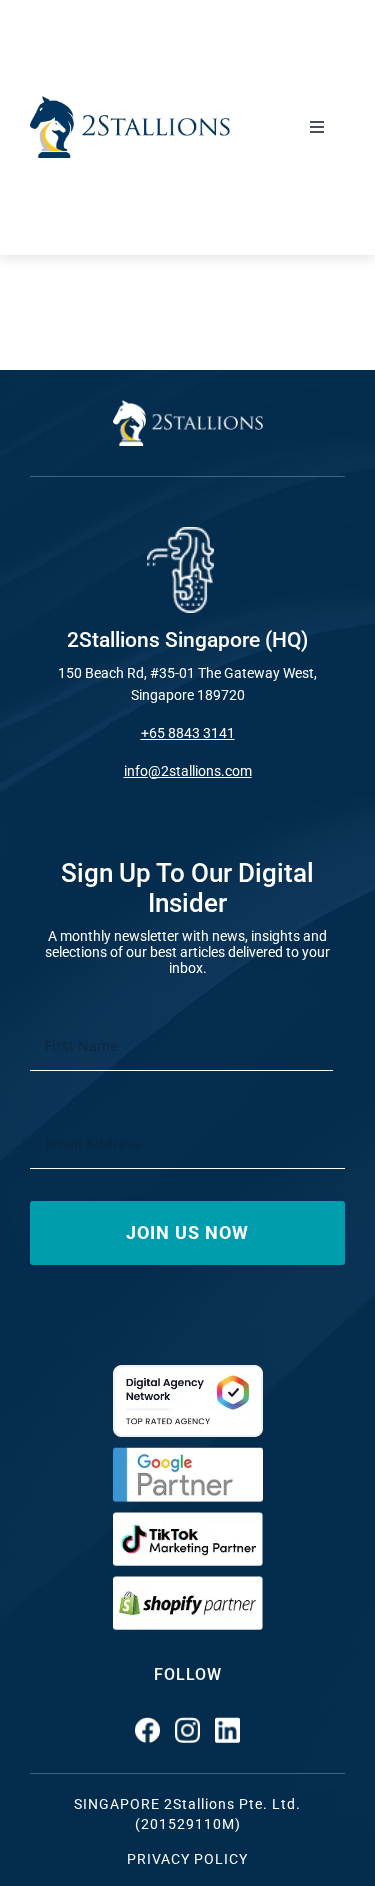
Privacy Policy (187, 1859)
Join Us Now (187, 1232)
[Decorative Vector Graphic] (130, 104)
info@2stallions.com (188, 771)
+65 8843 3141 (188, 733)
